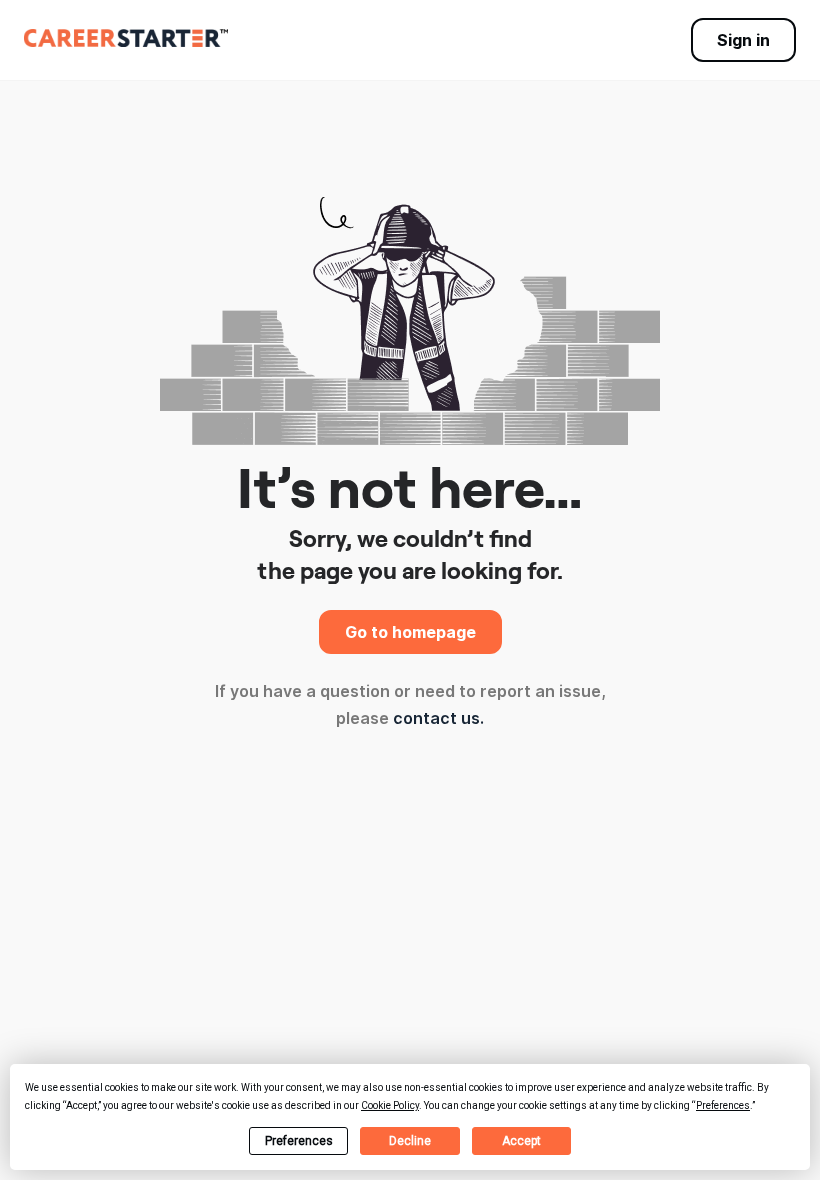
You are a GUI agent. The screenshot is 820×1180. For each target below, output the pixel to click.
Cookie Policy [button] (390, 1105)
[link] (126, 38)
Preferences (299, 1141)
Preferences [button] (723, 1105)
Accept (521, 1141)
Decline (410, 1141)
